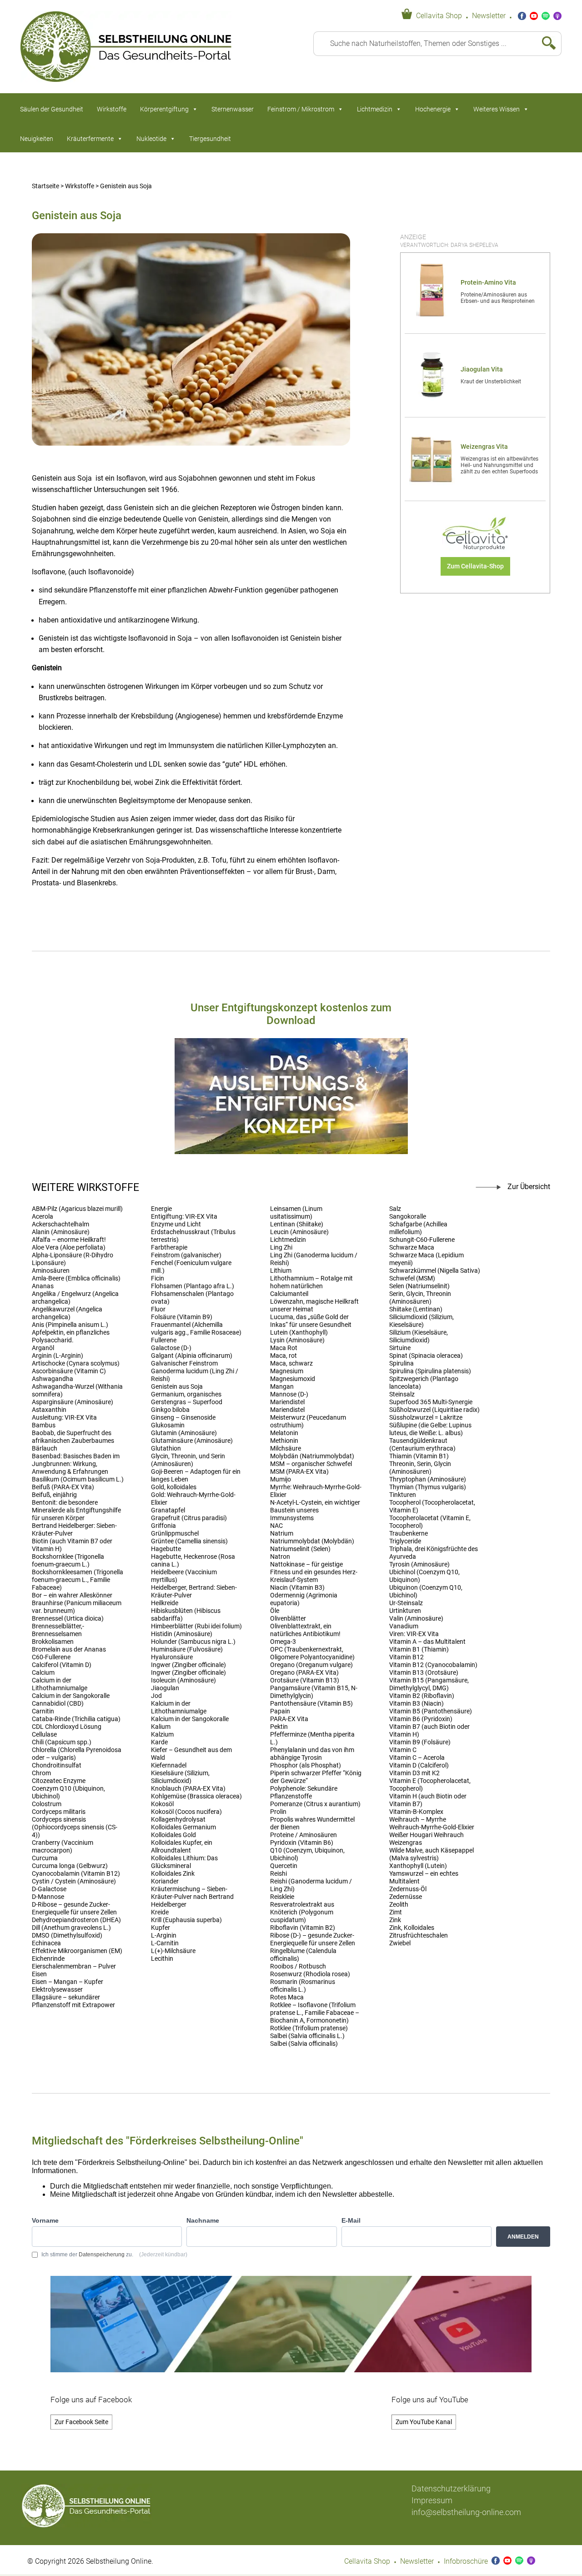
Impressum (432, 2500)
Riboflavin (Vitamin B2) (303, 1928)
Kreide (160, 1912)
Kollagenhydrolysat (178, 1820)
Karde (159, 1742)
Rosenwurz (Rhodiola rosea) (310, 1974)
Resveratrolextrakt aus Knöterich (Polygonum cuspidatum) (302, 1912)
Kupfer (161, 1928)
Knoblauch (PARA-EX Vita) (188, 1789)
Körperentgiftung (164, 109)
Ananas (43, 1286)
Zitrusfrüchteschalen (419, 1936)
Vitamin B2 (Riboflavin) (422, 1696)
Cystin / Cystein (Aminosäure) (74, 1881)
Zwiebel (400, 1943)
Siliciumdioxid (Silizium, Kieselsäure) (421, 1321)
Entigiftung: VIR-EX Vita (184, 1217)
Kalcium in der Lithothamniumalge (179, 1707)
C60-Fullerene (51, 1657)
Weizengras (406, 1843)
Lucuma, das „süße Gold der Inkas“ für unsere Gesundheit (311, 1321)
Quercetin (284, 1866)
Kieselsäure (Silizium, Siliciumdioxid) (180, 1777)
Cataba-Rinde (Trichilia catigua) (76, 1719)
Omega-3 (283, 1642)
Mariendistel (287, 1402)
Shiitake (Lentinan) (416, 1309)
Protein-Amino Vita (488, 283)
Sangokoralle (408, 1217)
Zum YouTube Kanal (424, 2422)
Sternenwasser (233, 109)
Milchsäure (286, 1449)
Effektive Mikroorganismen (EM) (77, 1951)
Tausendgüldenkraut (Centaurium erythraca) (422, 1445)
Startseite (45, 186)
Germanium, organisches (186, 1394)
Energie (161, 1209)
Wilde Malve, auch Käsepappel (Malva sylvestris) (431, 1854)
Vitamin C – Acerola (417, 1758)
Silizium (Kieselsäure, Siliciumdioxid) (419, 1336)
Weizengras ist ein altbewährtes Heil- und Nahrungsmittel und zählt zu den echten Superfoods (499, 465)
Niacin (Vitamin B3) (297, 1588)
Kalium (161, 1727)
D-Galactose (49, 1889)
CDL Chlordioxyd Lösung (67, 1727)
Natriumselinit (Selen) (300, 1549)
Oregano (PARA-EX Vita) (304, 1673)
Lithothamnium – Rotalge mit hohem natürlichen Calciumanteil (311, 1286)
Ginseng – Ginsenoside (183, 1418)
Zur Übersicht (529, 1187)
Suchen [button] (545, 44)
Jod (156, 1696)
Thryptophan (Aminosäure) (428, 1479)
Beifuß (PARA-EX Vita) (63, 1487)
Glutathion (166, 1449)
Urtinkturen (405, 1611)
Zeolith (399, 1905)
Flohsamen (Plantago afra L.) (193, 1286)
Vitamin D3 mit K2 (414, 1773)
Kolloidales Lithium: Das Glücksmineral (184, 1862)
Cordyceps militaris (59, 1812)
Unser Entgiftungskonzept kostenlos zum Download (291, 1014)
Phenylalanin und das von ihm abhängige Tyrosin (312, 1754)
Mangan (282, 1387)
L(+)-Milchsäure (173, 1951)
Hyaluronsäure (172, 1657)
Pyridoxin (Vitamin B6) (302, 1843)
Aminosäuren (51, 1271)
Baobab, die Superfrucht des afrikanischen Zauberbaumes (73, 1437)
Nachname (203, 2220)
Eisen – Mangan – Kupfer (68, 1982)
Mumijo (281, 1479)
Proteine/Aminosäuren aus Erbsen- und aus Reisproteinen (498, 298)
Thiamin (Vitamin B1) (419, 1456)
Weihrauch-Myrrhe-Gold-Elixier (432, 1827)
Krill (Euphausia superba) (186, 1920)
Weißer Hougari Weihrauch (426, 1835)
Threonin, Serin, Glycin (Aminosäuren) (420, 1468)
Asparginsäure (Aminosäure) (73, 1402)
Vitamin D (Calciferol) (419, 1765)
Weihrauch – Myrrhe (418, 1820)
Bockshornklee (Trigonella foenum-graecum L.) (68, 1561)
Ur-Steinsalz (406, 1603)
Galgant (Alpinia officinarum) (192, 1356)
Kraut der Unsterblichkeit (491, 382)
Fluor (158, 1309)
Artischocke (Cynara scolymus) (76, 1363)
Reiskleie (282, 1897)
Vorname (45, 2220)
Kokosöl (162, 1804)
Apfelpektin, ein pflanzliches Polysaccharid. (71, 1336)
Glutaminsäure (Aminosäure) (192, 1441)
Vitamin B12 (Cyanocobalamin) (433, 1665)
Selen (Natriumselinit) (419, 1286)
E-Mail (351, 2220)
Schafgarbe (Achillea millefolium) (418, 1228)
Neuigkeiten (37, 139)
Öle (275, 1611)
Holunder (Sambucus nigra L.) (193, 1642)
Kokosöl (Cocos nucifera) (186, 1812)
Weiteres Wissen (497, 109)
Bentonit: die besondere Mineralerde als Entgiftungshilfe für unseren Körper (76, 1510)
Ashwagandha (53, 1379)
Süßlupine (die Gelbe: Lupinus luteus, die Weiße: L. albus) (430, 1429)
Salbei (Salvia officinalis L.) (307, 2036)
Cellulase (44, 1735)
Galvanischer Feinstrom (184, 1363)
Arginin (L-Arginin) (58, 1356)
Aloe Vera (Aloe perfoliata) (69, 1248)
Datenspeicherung (102, 2255)
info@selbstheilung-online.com (466, 2512)
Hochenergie (433, 109)
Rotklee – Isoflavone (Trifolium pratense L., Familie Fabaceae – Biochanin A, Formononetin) (315, 2013)
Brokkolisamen (53, 1642)
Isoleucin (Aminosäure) (183, 1680)
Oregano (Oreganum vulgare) (311, 1665)
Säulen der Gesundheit (52, 109)
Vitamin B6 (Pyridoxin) (421, 1719)
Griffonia (163, 1526)
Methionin (284, 1441)
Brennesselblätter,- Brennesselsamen (58, 1630)
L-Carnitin (165, 1943)
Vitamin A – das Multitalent (427, 1642)
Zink (395, 1920)
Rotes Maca (287, 1997)
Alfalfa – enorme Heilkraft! (69, 1240)
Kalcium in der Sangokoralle (190, 1719)
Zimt (396, 1912)
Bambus (44, 1425)
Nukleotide (151, 139)
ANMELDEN (523, 2237)
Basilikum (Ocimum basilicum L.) (78, 1479)
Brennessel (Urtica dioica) (68, 1619)
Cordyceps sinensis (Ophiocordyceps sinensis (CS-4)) (75, 1827)
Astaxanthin (49, 1410)
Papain (280, 1711)
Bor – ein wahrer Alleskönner (72, 1595)
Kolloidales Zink (173, 1874)
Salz (395, 1209)
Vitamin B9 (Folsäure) (420, 1742)
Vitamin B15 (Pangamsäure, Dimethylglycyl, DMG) (429, 1684)
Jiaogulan (165, 1688)
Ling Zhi (281, 1248)
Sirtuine (400, 1348)
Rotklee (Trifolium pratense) (309, 2028)
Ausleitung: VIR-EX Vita (64, 1418)
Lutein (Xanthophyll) (299, 1333)
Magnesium (287, 1371)
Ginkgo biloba (170, 1410)
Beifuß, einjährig (54, 1495)
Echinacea (46, 1943)
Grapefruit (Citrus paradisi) (189, 1518)
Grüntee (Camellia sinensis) (189, 1541)
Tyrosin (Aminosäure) (419, 1564)
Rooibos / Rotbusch (298, 1966)
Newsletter (489, 16)
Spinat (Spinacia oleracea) (426, 1356)
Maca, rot (283, 1356)
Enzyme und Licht (176, 1224)
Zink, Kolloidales (412, 1928)
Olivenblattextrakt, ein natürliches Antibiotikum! (305, 1630)
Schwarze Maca (412, 1248)
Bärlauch (45, 1449)
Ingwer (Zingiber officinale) (188, 1665)
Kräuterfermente (90, 139)
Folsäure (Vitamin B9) (182, 1317)
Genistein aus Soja (177, 1387)
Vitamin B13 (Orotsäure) (424, 1673)
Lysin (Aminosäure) (297, 1340)
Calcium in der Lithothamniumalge (60, 1684)
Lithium (281, 1271)
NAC (276, 1526)
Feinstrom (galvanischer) (186, 1255)
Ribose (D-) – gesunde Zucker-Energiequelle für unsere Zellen (313, 1939)
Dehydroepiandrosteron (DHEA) (76, 1920)
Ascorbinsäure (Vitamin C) (69, 1371)
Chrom (41, 1773)
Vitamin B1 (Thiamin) (419, 1650)
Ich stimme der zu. (114, 2255)
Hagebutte (166, 1549)
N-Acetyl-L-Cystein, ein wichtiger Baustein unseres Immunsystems (315, 1510)
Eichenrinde (48, 1959)
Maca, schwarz (291, 1363)
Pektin (279, 1727)
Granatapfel (168, 1510)
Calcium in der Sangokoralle (71, 1696)
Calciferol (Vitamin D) (62, 1665)
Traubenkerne (409, 1534)
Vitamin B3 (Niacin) (416, 1704)
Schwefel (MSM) (412, 1278)
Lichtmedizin (375, 109)
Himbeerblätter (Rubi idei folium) (196, 1626)
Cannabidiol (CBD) (58, 1704)
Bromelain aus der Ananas (69, 1650)
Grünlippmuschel (175, 1534)
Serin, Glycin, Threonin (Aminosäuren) (420, 1298)
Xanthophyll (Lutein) (418, 1866)
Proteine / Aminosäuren (304, 1835)
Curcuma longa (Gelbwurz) (70, 1866)
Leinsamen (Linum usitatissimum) (296, 1213)
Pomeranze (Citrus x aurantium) (315, 1804)
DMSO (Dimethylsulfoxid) (67, 1936)
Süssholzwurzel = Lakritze (426, 1418)
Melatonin (284, 1433)
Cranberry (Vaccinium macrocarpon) (63, 1847)
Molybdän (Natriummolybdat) (312, 1456)
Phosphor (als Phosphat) (306, 1765)
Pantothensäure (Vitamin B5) (311, 1704)
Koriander (165, 1881)
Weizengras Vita (484, 447)
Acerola (43, 1217)
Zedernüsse (406, 1897)
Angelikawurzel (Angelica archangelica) (67, 1313)
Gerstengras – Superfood (187, 1402)
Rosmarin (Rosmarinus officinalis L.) (303, 1986)
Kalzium (162, 1735)
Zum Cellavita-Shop (475, 566)
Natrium (282, 1534)
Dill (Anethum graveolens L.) (71, 1928)
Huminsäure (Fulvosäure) (187, 1650)
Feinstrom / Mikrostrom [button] (301, 109)
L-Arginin (164, 1936)
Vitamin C (403, 1750)
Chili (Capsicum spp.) (62, 1742)
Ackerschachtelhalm (60, 1224)
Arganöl (43, 1348)
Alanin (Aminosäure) (61, 1232)
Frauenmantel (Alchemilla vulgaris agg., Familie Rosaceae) (196, 1329)
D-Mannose (48, 1897)
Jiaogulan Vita (482, 369)
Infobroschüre (466, 2561)
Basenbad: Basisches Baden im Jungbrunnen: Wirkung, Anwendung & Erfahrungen (76, 1464)
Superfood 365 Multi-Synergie (431, 1402)
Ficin (158, 1278)
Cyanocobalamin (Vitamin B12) (76, 1874)
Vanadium (404, 1626)
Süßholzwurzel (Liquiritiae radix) (434, 1410)
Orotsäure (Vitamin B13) (305, 1680)
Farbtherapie (169, 1248)
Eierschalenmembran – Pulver (74, 1966)
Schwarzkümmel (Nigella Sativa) (435, 1271)
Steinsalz (402, 1394)
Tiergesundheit (210, 139)
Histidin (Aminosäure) (182, 1634)
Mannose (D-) (289, 1394)
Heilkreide (165, 1603)
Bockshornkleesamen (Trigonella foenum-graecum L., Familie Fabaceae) (78, 1580)
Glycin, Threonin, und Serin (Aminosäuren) (188, 1460)
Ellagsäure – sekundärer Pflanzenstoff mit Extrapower (73, 2001)
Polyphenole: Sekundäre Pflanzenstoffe (304, 1793)
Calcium (43, 1673)
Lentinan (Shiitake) (297, 1224)
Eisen (39, 1974)
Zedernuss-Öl (408, 1889)
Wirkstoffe (112, 109)
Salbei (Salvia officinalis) (304, 2044)
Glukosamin (168, 1425)
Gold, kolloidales (174, 1487)
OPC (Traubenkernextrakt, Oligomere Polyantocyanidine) (312, 1653)
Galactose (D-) (171, 1348)
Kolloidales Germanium (183, 1827)
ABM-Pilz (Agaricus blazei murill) (77, 1209)
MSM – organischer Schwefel (311, 1464)
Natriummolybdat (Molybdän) (312, 1541)
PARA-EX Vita (289, 1719)
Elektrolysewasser (57, 1990)
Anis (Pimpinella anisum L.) (70, 1325)
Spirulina (401, 1363)
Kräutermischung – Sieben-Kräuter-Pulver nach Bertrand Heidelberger (192, 1897)
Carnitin (43, 1711)
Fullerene (164, 1340)
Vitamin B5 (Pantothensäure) (431, 1711)
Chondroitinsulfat (57, 1765)
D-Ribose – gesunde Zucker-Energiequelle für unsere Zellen (74, 1908)
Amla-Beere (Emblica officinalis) (76, 1278)
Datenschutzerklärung (451, 2488)
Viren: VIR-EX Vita (414, 1634)
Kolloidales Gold (173, 1835)
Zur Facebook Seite (81, 2422)
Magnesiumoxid (293, 1379)
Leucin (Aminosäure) (299, 1232)
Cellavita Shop (439, 16)
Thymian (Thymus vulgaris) (428, 1487)
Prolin (278, 1812)
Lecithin (162, 1959)
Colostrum (47, 1804)
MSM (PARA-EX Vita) (299, 1472)
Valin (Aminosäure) (416, 1619)
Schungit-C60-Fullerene (422, 1240)
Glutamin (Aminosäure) (184, 1433)
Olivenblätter (288, 1619)
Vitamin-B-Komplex (416, 1812)
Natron (280, 1557)
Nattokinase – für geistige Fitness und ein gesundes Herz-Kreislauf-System (314, 1572)
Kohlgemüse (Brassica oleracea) (196, 1796)
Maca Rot (284, 1348)
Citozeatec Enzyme (59, 1781)
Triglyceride (405, 1541)
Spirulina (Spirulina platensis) (430, 1371)
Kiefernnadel (169, 1765)
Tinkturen (403, 1495)
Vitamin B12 (406, 1657)
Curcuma (45, 1858)
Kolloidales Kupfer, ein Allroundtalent (182, 1847)
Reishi (278, 1874)
